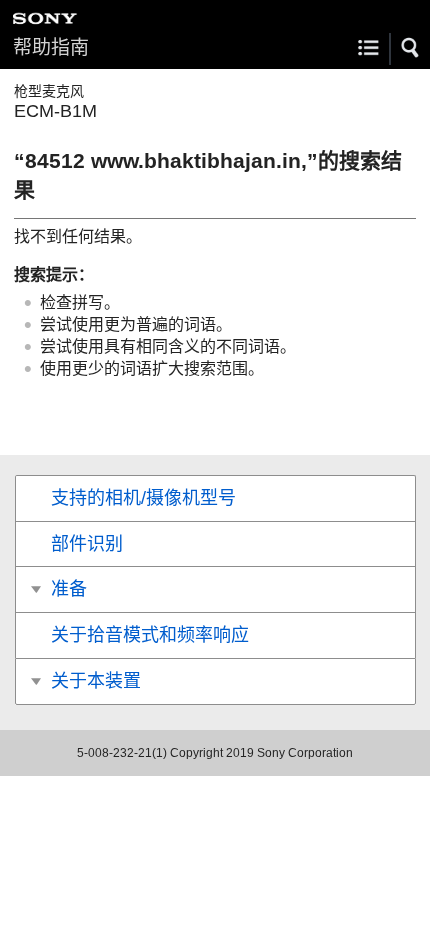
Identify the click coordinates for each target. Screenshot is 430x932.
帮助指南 (51, 47)
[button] (411, 48)
